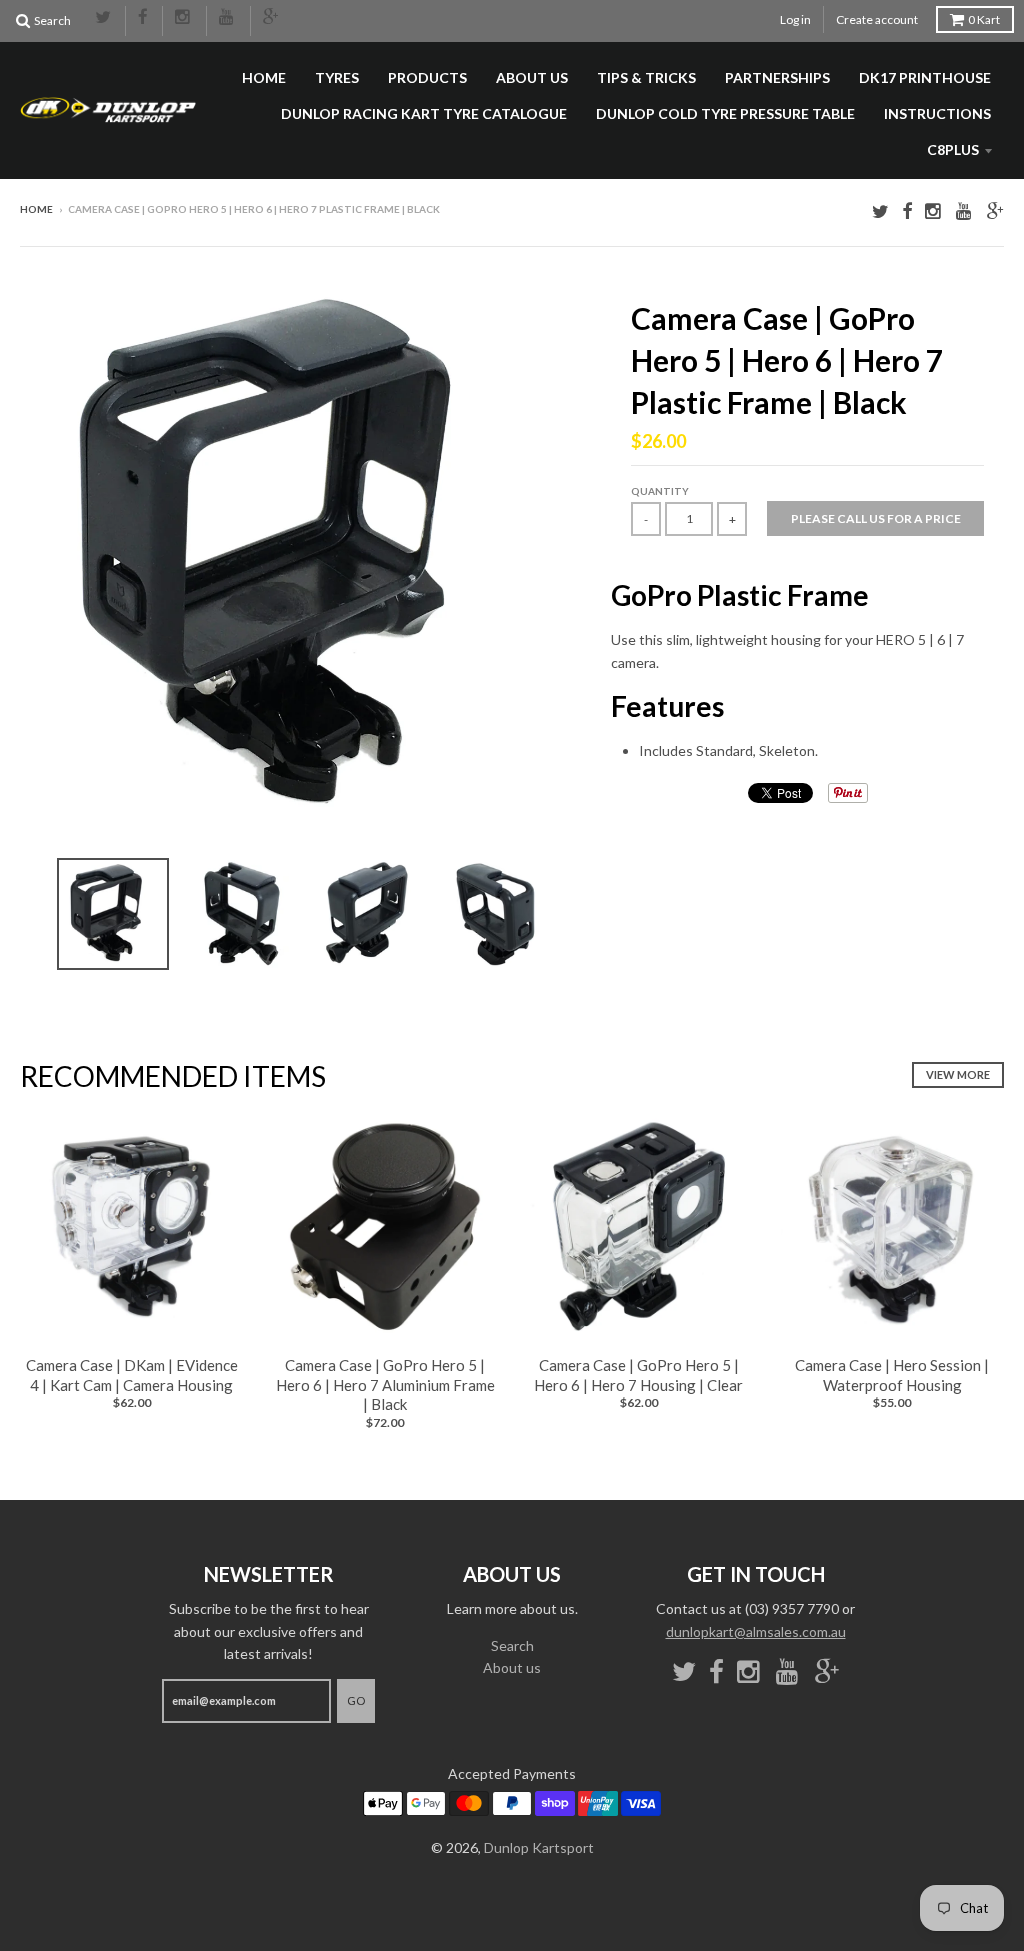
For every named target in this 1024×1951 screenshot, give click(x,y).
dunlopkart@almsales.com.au (756, 1631)
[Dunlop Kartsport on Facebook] (144, 18)
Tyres (337, 77)
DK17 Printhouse (925, 77)
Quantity (660, 491)
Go (356, 1700)
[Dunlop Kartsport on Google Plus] (272, 18)
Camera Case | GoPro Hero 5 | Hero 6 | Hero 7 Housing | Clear (638, 1375)
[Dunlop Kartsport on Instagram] (184, 18)
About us (532, 77)
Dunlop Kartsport (539, 1847)
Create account (877, 19)
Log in (795, 19)
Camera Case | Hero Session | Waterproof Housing (892, 1375)
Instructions (937, 113)
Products (427, 77)
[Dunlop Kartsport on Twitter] (104, 18)
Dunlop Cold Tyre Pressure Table (725, 113)
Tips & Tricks (646, 77)
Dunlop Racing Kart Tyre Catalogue (424, 113)
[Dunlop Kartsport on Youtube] (228, 18)
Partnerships (777, 77)
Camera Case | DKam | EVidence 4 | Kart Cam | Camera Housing (132, 1375)
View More (958, 1074)
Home (264, 77)
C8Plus (953, 149)
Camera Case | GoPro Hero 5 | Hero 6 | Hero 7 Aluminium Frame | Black (385, 1384)
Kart (984, 19)
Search (512, 1645)
